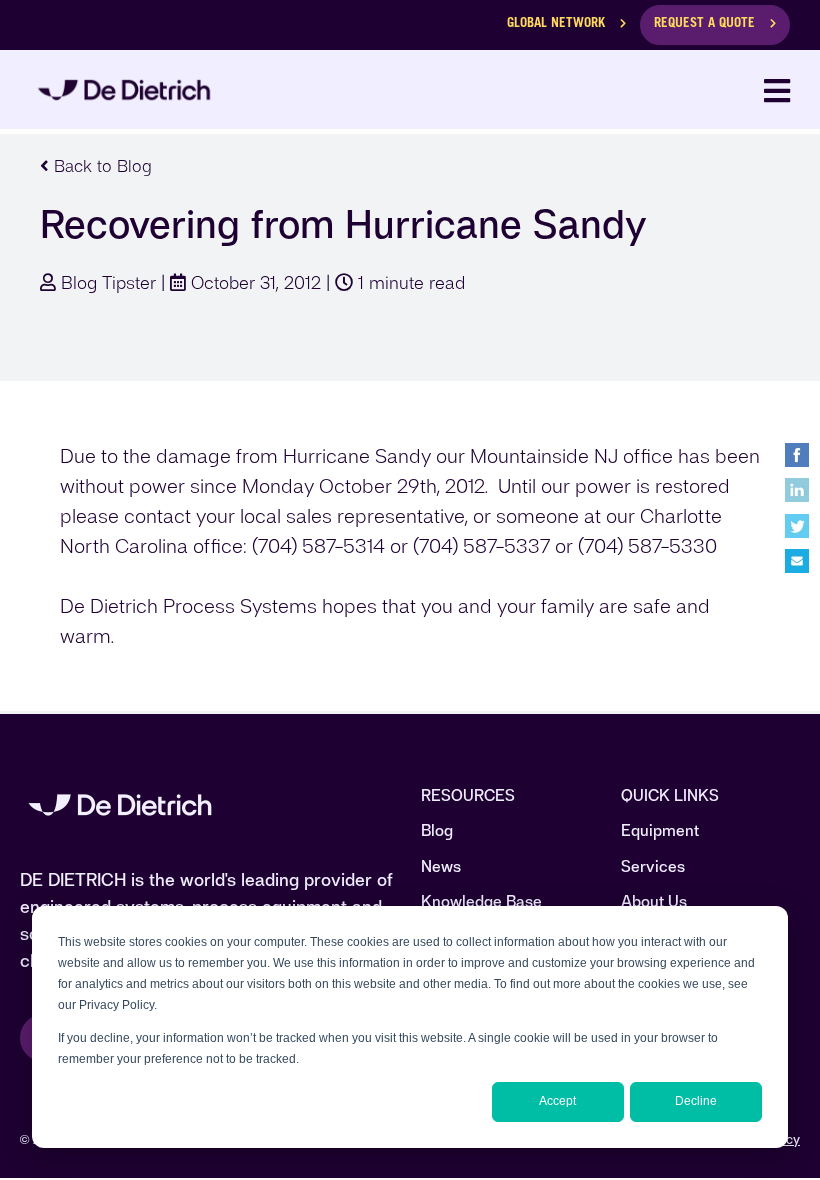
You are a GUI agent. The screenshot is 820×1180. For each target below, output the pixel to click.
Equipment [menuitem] (660, 830)
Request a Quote (704, 24)
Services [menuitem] (653, 866)
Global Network (556, 24)
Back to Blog (100, 166)
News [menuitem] (441, 866)
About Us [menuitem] (654, 901)
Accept (557, 1101)
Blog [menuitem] (437, 830)
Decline (696, 1101)
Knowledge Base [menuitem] (481, 901)
